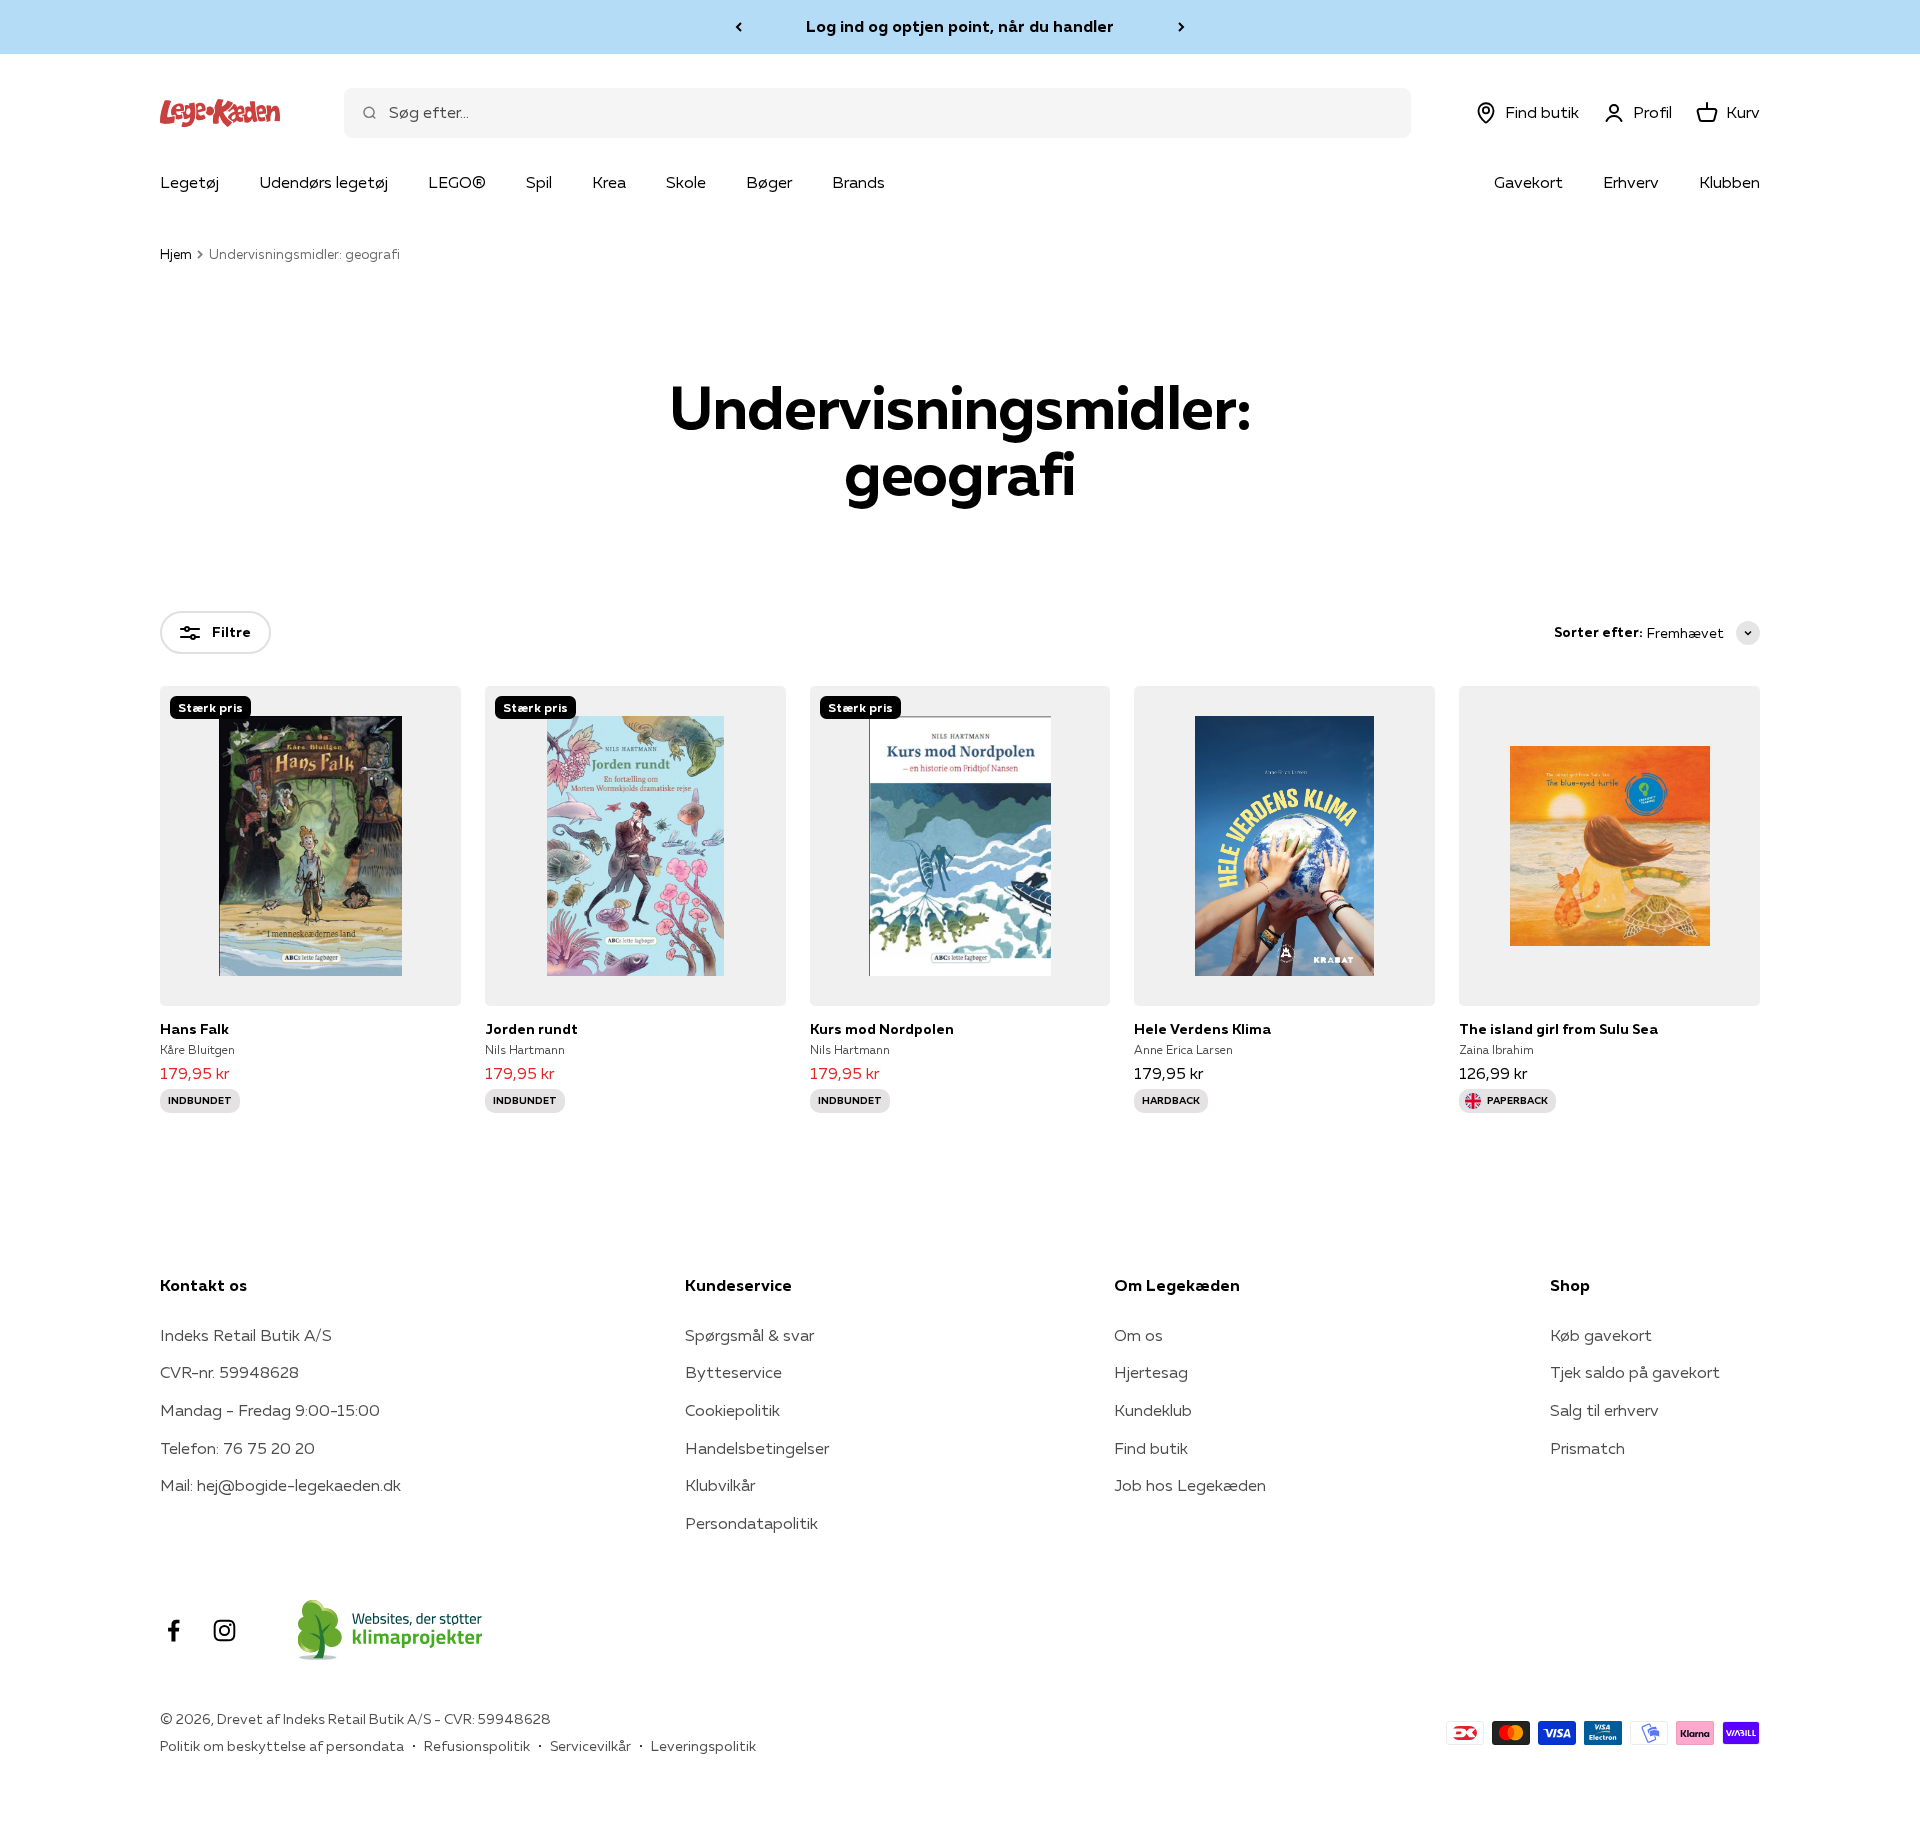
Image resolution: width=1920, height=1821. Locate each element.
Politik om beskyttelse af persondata (282, 1746)
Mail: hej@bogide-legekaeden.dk (280, 1485)
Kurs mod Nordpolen (882, 1029)
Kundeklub (1153, 1410)
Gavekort (1528, 182)
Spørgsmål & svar (749, 1335)
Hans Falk (194, 1029)
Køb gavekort (1601, 1335)
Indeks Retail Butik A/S (246, 1335)
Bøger (769, 182)
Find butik (1151, 1448)
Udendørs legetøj (323, 182)
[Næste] (1181, 27)
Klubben (1729, 182)
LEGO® (457, 182)
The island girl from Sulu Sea (1558, 1029)
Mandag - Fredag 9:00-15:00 (270, 1410)
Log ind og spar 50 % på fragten (960, 26)
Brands (858, 182)
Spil (539, 182)
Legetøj (189, 182)
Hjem (176, 254)
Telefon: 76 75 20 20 (237, 1448)
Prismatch (1587, 1448)
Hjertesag (1151, 1372)
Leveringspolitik (703, 1746)
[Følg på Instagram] (224, 1630)
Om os (1138, 1335)
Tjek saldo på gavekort (1635, 1372)
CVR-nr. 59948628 (229, 1372)
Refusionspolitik (477, 1746)
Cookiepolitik (732, 1410)
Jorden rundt (531, 1029)
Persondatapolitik (751, 1523)
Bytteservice (733, 1372)
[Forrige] (738, 27)
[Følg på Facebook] (173, 1630)
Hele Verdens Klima (1202, 1029)
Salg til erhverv (1604, 1410)
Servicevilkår (590, 1746)
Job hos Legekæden (1190, 1485)
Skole (686, 182)
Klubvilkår (720, 1485)
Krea (609, 182)
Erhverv (1631, 182)
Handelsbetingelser (757, 1448)
